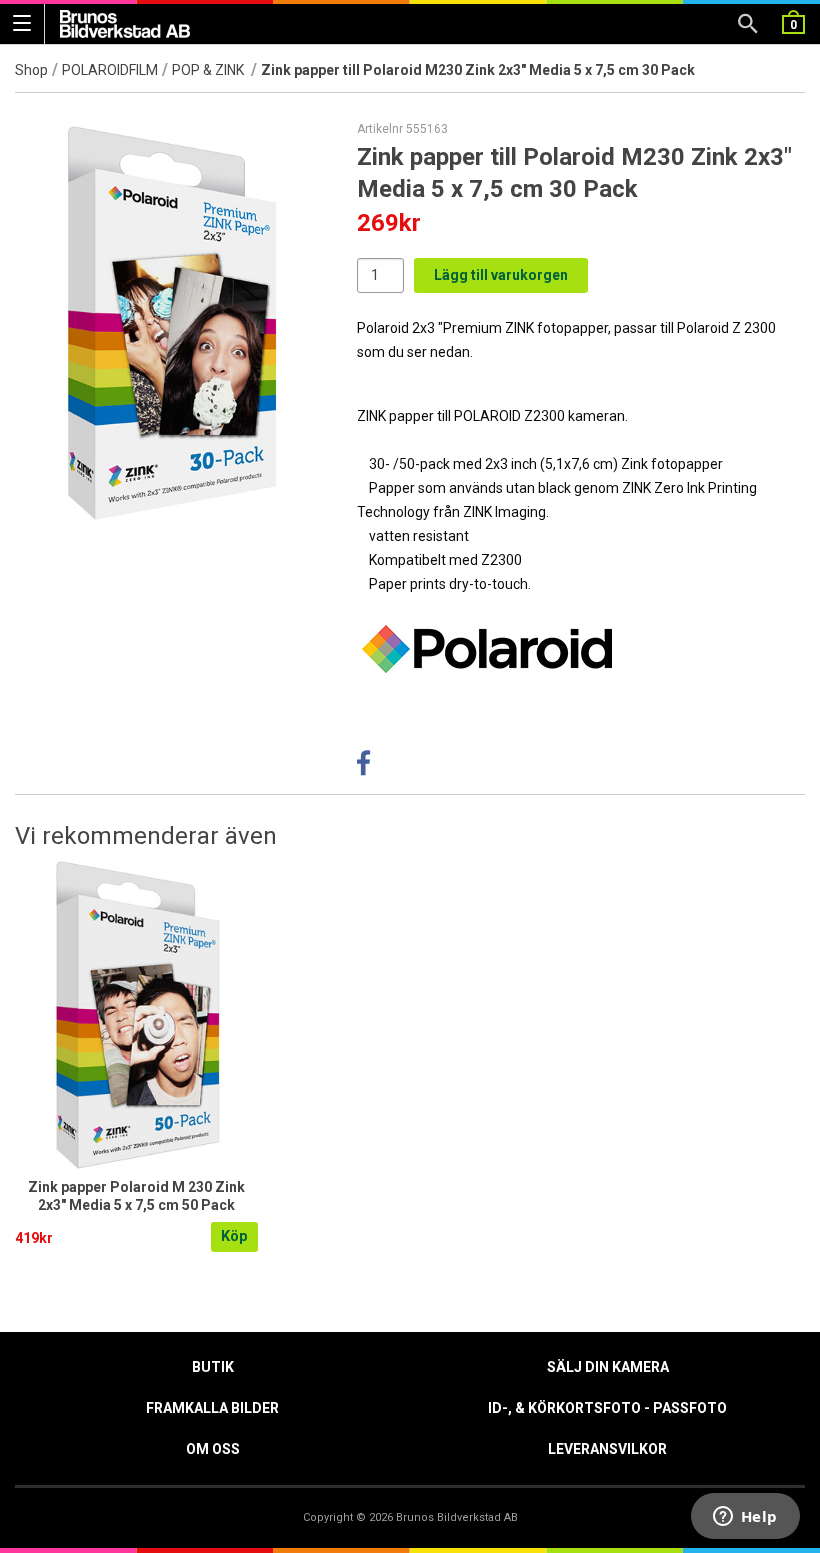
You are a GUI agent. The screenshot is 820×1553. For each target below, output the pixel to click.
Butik (213, 1367)
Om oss (213, 1449)
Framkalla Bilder (212, 1408)
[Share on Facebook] (363, 768)
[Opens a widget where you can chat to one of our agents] (745, 1518)
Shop (31, 70)
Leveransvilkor (607, 1449)
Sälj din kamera (608, 1367)
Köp (234, 1236)
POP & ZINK (209, 70)
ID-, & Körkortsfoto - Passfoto (607, 1408)
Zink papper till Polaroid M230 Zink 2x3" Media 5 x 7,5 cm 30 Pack (478, 70)
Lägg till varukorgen (501, 275)
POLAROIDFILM (110, 70)
